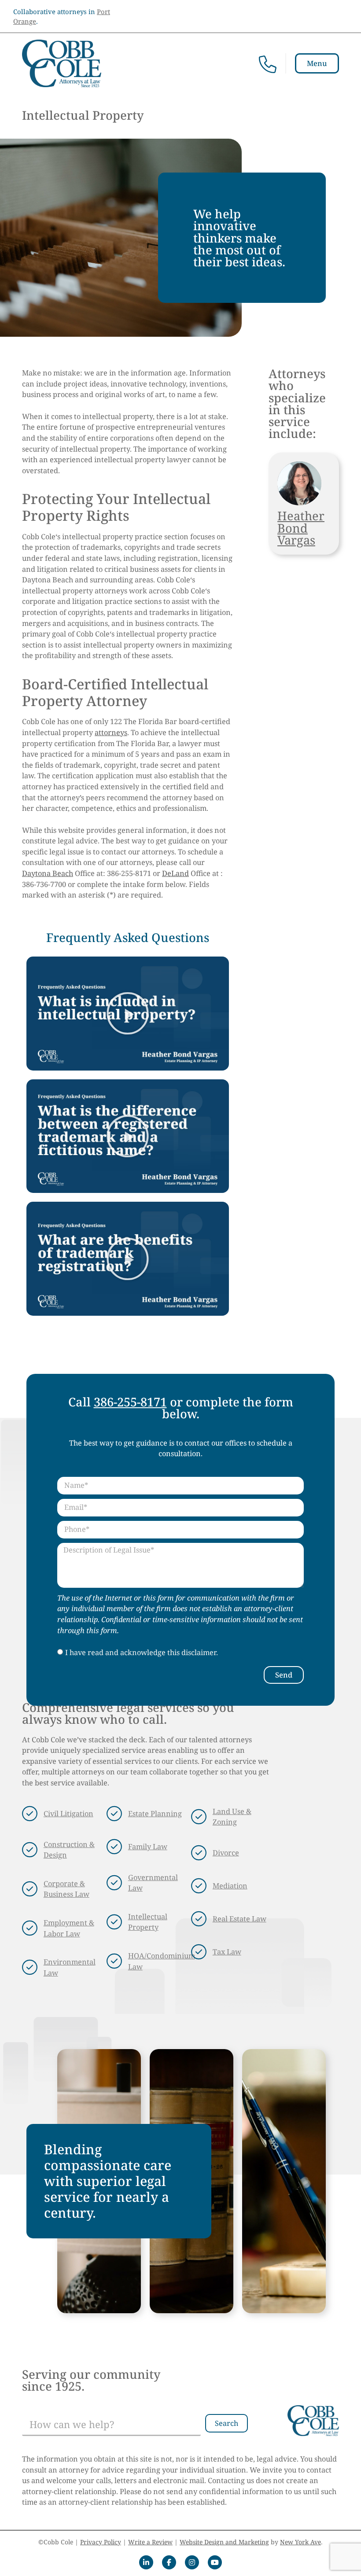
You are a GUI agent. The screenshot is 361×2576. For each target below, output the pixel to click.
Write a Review (150, 2542)
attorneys (111, 732)
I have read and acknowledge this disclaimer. (142, 1653)
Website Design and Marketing (224, 2542)
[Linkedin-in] (146, 2562)
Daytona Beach (48, 873)
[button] (128, 1013)
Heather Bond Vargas (301, 528)
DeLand (175, 873)
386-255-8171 (130, 1402)
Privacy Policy (101, 2542)
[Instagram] (192, 2562)
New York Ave (300, 2542)
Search (227, 2423)
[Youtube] (215, 2562)
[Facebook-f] (169, 2562)
